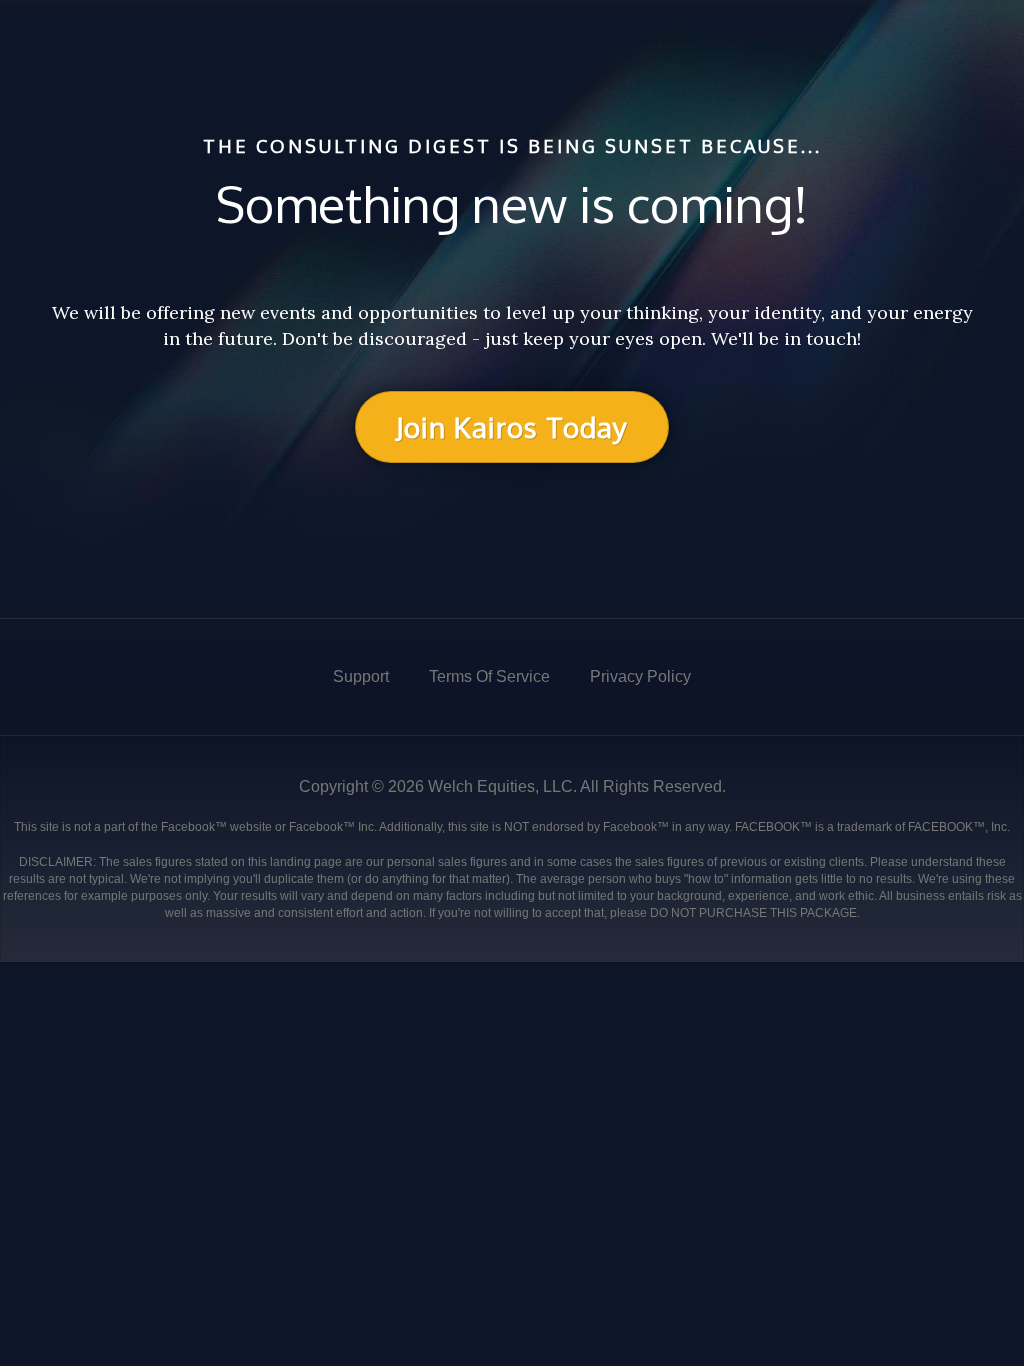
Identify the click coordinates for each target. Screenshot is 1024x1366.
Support (361, 676)
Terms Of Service (489, 676)
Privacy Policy (640, 676)
